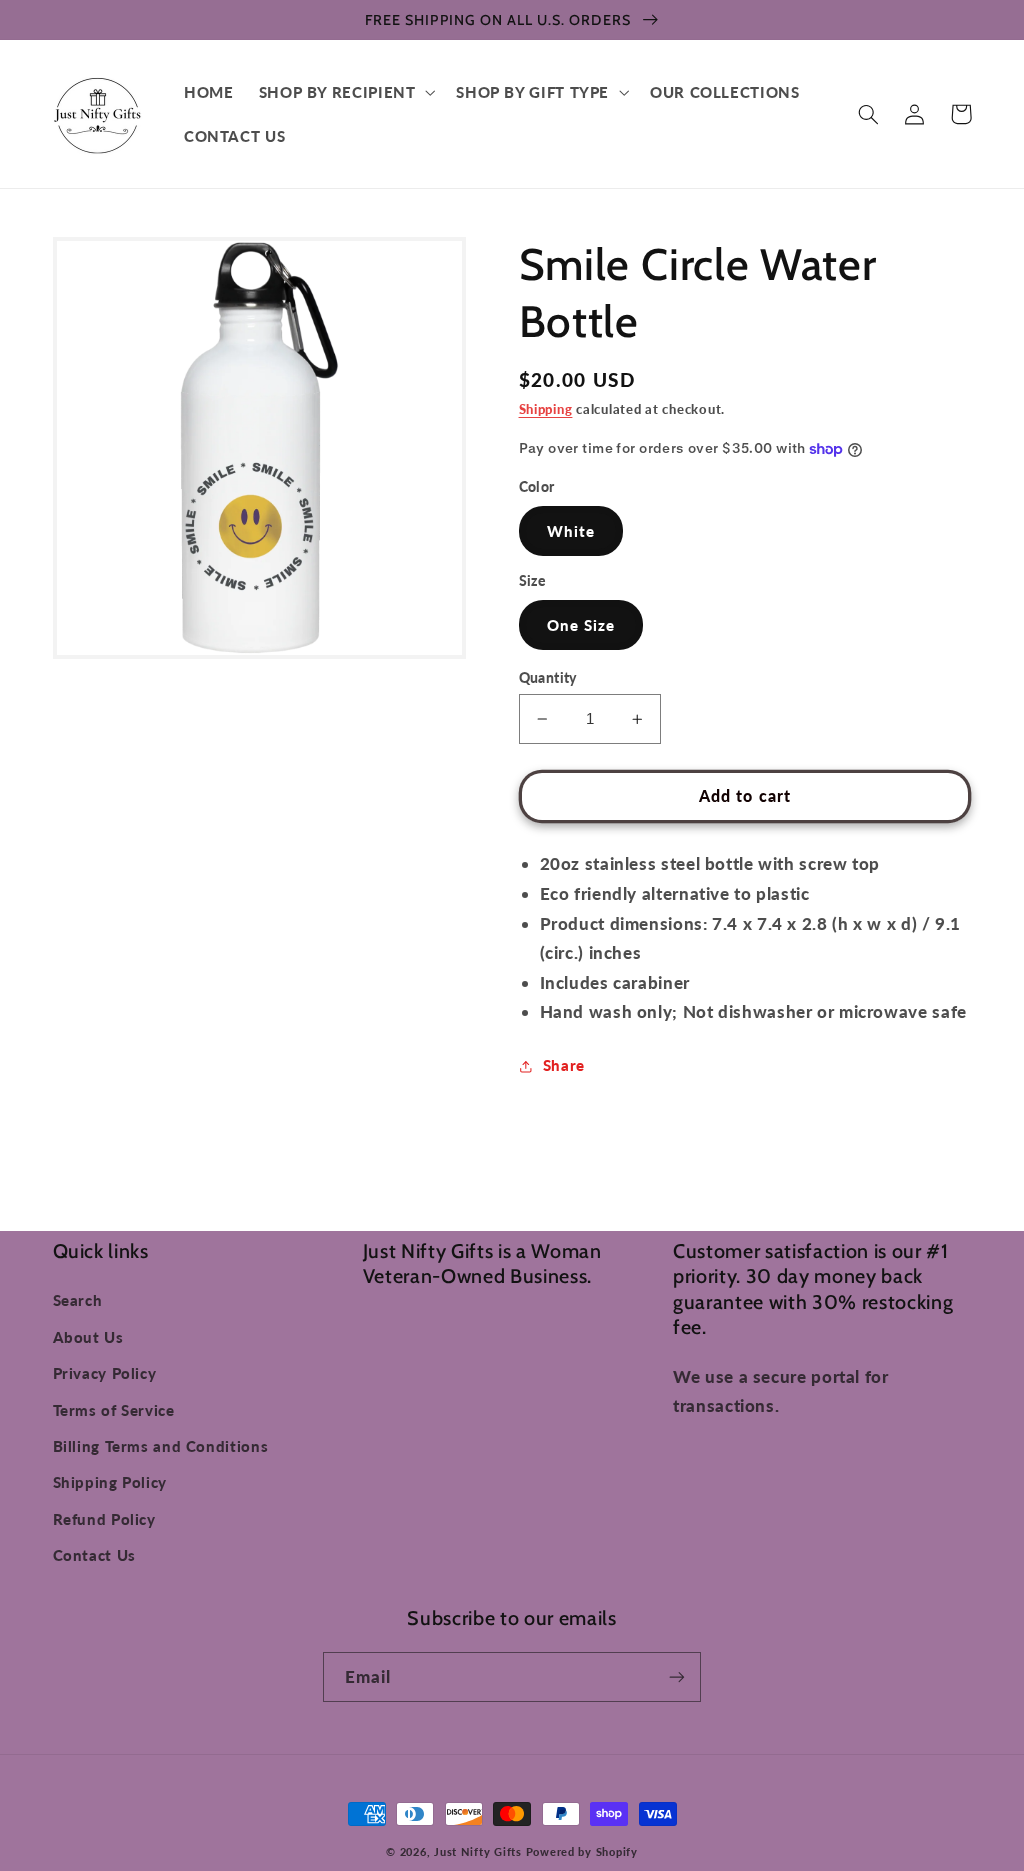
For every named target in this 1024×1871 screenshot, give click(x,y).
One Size (581, 625)
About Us (88, 1337)
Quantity (548, 678)
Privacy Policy (105, 1373)
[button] (345, 92)
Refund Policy (104, 1519)
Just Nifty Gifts (478, 1852)
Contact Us (94, 1555)
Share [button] (564, 1065)
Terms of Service (114, 1410)
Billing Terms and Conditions (161, 1446)
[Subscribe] (677, 1676)
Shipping (546, 409)
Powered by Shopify (582, 1852)
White (571, 531)
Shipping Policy (110, 1482)
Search (78, 1300)
